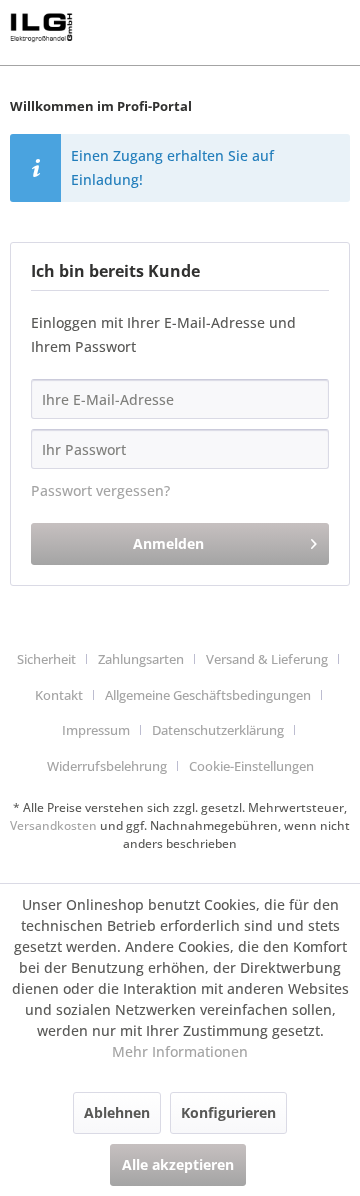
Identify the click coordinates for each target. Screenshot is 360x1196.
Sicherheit (46, 659)
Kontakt (59, 695)
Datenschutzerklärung (218, 730)
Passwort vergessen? (100, 490)
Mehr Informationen (180, 1051)
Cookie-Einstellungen (251, 766)
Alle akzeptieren (178, 1164)
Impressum (96, 730)
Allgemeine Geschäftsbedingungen (208, 695)
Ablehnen (117, 1112)
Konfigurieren (228, 1112)
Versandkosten (53, 825)
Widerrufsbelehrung (107, 766)
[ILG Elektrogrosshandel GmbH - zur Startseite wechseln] (41, 27)
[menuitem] (54, 660)
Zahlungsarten (141, 659)
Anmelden (168, 543)
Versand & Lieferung (267, 659)
